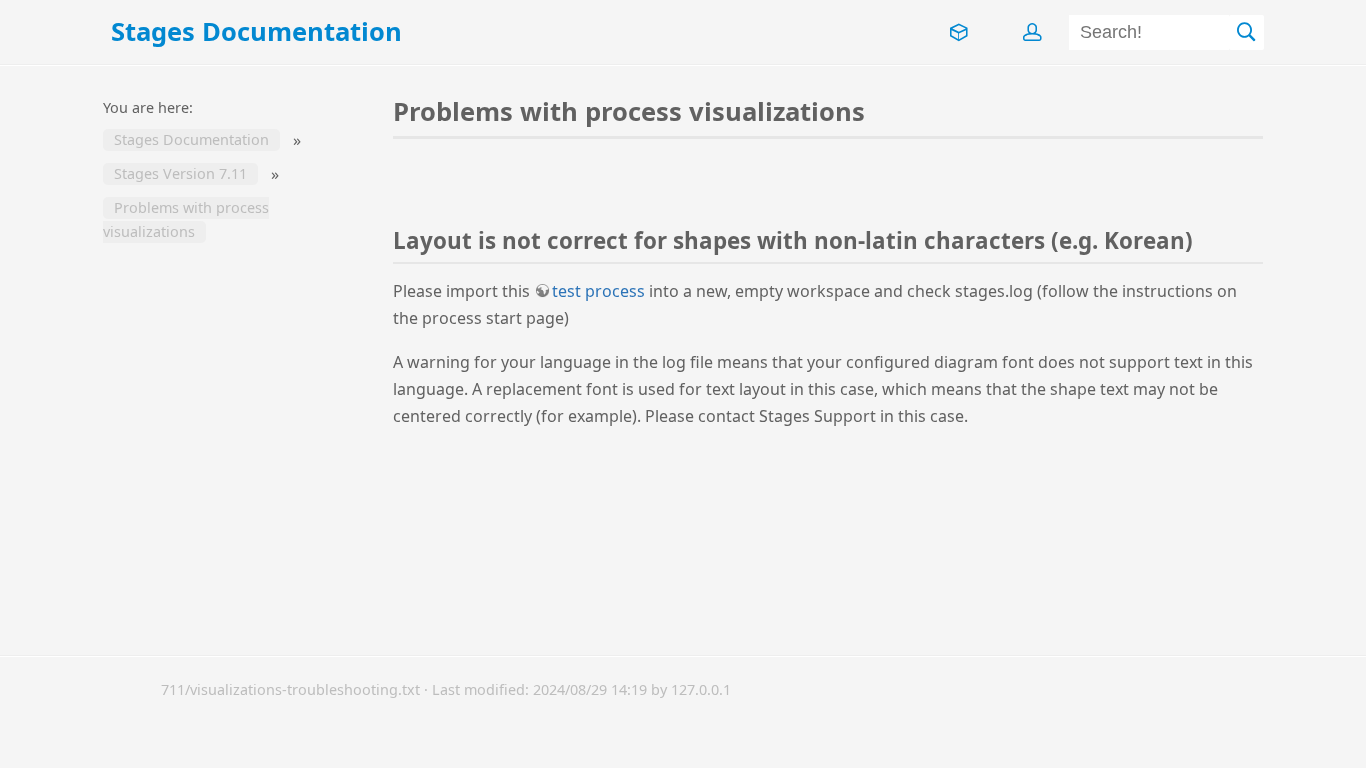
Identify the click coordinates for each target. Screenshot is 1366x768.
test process (598, 291)
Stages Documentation (191, 140)
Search (1247, 32)
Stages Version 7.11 (180, 174)
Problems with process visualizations (186, 220)
